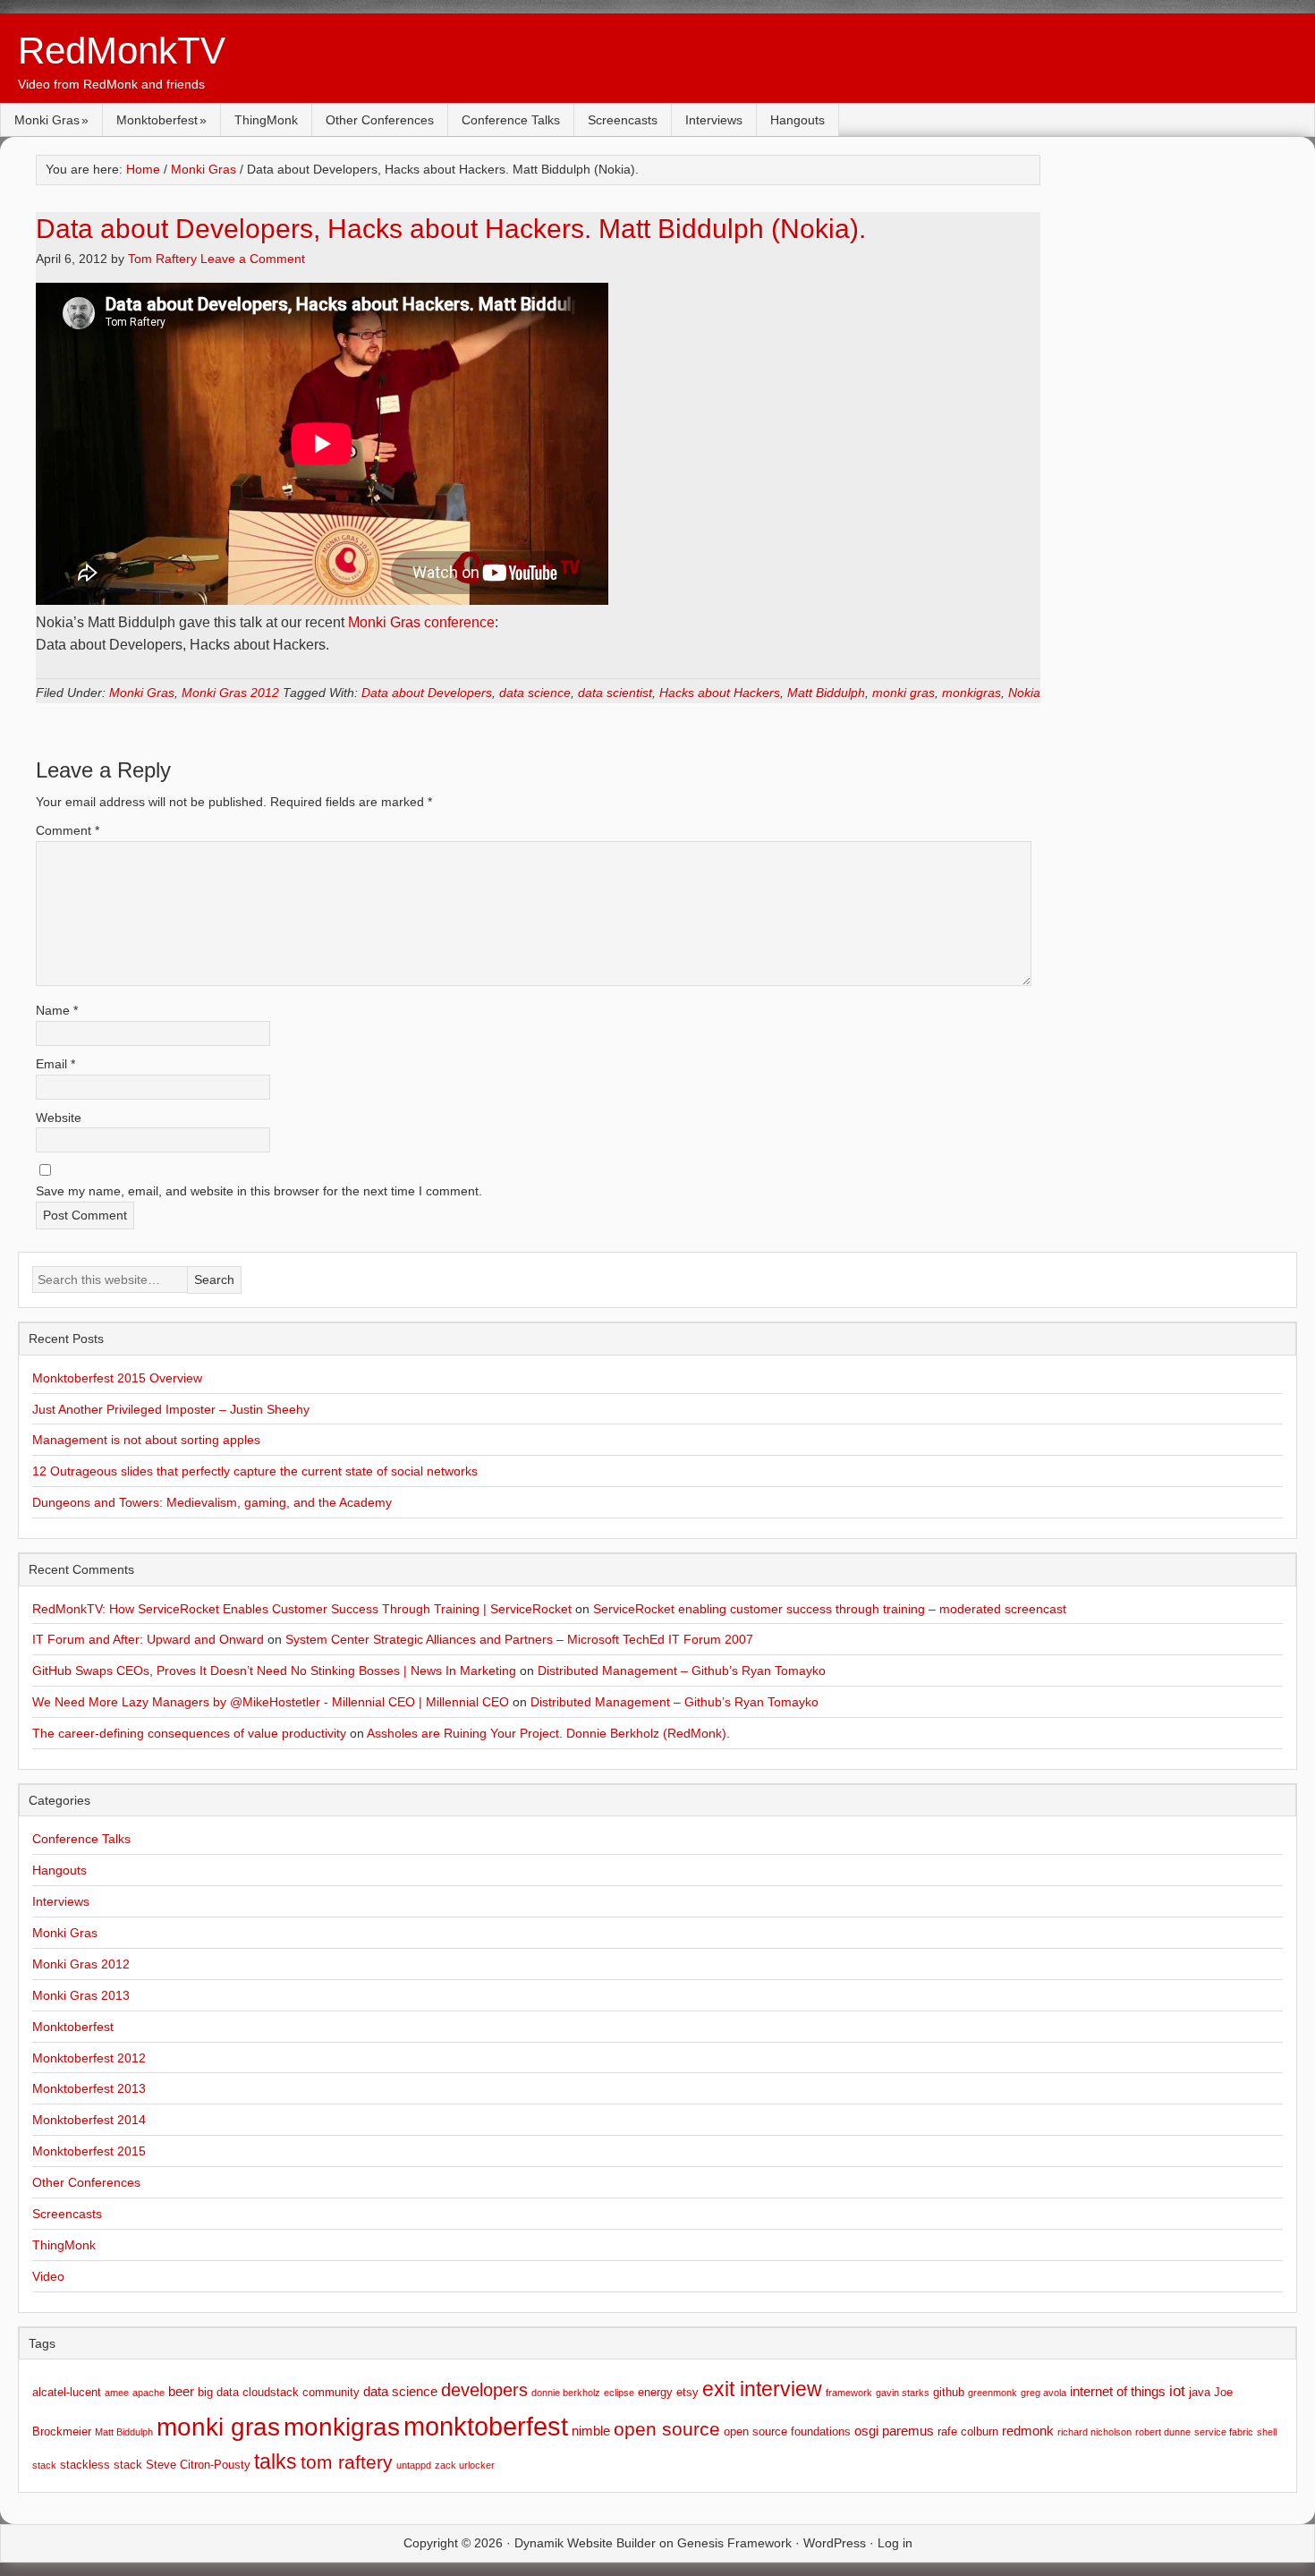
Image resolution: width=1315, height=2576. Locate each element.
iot (1177, 2391)
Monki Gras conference (421, 622)
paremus (908, 2431)
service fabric (1224, 2432)
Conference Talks (511, 120)
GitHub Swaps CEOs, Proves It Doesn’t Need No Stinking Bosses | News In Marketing (274, 1671)
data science (535, 693)
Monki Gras (47, 120)
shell (1267, 2432)
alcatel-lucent (67, 2392)
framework (849, 2393)
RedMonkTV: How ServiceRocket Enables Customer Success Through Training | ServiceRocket (302, 1609)
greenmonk (993, 2393)
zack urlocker (465, 2465)
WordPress (835, 2543)
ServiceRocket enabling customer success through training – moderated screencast (830, 1609)
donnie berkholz (566, 2393)
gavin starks (903, 2393)
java (1200, 2392)
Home (143, 169)
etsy (687, 2392)
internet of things (1118, 2391)
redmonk (1028, 2431)
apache (148, 2393)
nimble (591, 2431)
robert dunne (1163, 2432)
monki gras (904, 693)
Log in (895, 2543)
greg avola (1044, 2393)
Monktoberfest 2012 (89, 2058)
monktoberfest (486, 2426)
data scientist (615, 693)
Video (48, 2276)
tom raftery (347, 2462)
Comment (68, 830)
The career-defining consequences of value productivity (189, 1733)
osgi (866, 2431)
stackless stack (101, 2465)
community (331, 2392)
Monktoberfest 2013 (89, 2088)
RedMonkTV (122, 51)
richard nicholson (1094, 2432)
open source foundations (787, 2431)
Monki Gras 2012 (230, 693)
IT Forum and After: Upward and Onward (148, 1639)
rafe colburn (968, 2431)
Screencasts (623, 120)
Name (57, 1010)
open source (667, 2429)
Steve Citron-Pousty (198, 2465)
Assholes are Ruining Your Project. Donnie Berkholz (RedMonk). (548, 1733)
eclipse (619, 2393)
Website (59, 1118)
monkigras (971, 693)
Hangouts (797, 120)
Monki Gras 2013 (81, 1995)
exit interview (762, 2389)
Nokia (1024, 693)
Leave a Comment (253, 259)
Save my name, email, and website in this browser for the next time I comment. (259, 1191)
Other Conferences (380, 120)
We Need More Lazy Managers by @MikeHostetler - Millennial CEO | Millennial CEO (271, 1702)
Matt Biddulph (826, 693)
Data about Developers (427, 693)
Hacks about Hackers (720, 693)
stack (44, 2465)
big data (218, 2392)
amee (117, 2393)
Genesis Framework (734, 2543)
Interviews (714, 120)
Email (55, 1064)
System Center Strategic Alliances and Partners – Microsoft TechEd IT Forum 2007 (519, 1639)
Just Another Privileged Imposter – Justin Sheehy (171, 1409)
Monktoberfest (157, 120)
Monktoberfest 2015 (89, 2151)
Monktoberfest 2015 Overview (117, 1378)
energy (655, 2392)
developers (484, 2390)
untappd (414, 2465)
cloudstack (271, 2392)
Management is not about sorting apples (146, 1440)
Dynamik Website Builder (585, 2543)
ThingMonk (266, 120)
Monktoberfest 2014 (89, 2120)
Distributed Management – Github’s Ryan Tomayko (682, 1671)
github (949, 2392)
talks (276, 2462)
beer (181, 2391)
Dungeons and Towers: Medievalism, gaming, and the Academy (212, 1502)
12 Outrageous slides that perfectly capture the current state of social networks (255, 1471)
